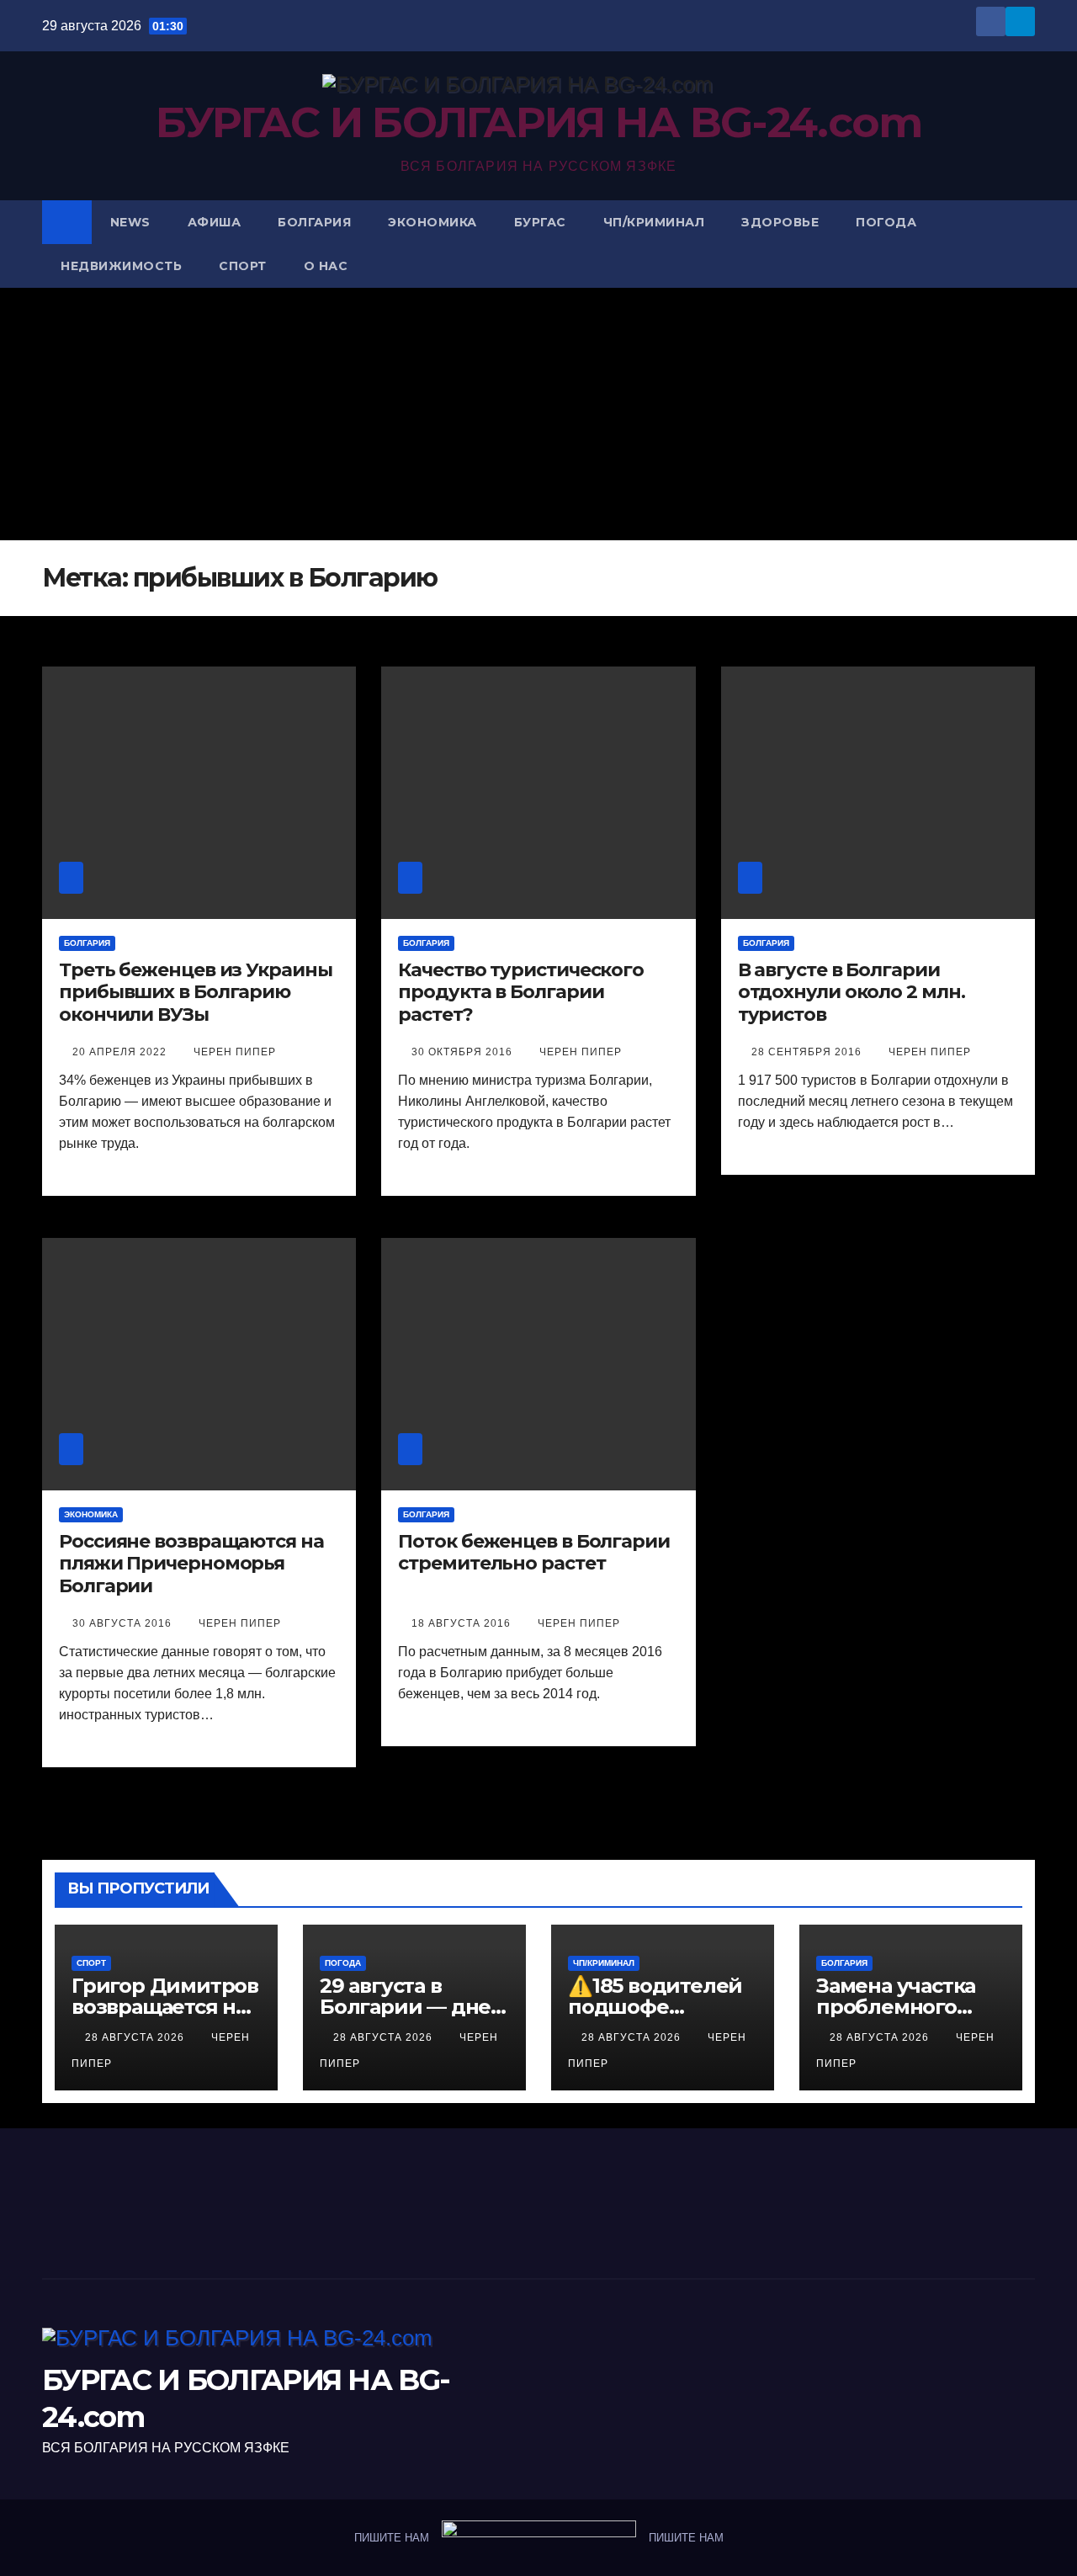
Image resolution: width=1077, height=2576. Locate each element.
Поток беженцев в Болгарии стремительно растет (534, 1553)
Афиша (215, 222)
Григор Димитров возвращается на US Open (165, 2007)
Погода (886, 222)
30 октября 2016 (464, 1052)
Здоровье (780, 222)
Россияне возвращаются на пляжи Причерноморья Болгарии (191, 1564)
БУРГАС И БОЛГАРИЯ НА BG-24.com (539, 122)
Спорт (243, 266)
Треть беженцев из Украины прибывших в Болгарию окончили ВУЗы (196, 993)
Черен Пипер (235, 1052)
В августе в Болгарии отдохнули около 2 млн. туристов (852, 993)
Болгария (314, 222)
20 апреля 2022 (121, 1052)
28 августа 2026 (136, 2037)
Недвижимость (121, 266)
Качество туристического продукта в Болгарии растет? (521, 993)
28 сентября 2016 (808, 1052)
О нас (326, 266)
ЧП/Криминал (654, 222)
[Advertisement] (538, 414)
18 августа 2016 (463, 1623)
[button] (1023, 244)
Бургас (540, 222)
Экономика (432, 222)
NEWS (130, 222)
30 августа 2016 (124, 1623)
